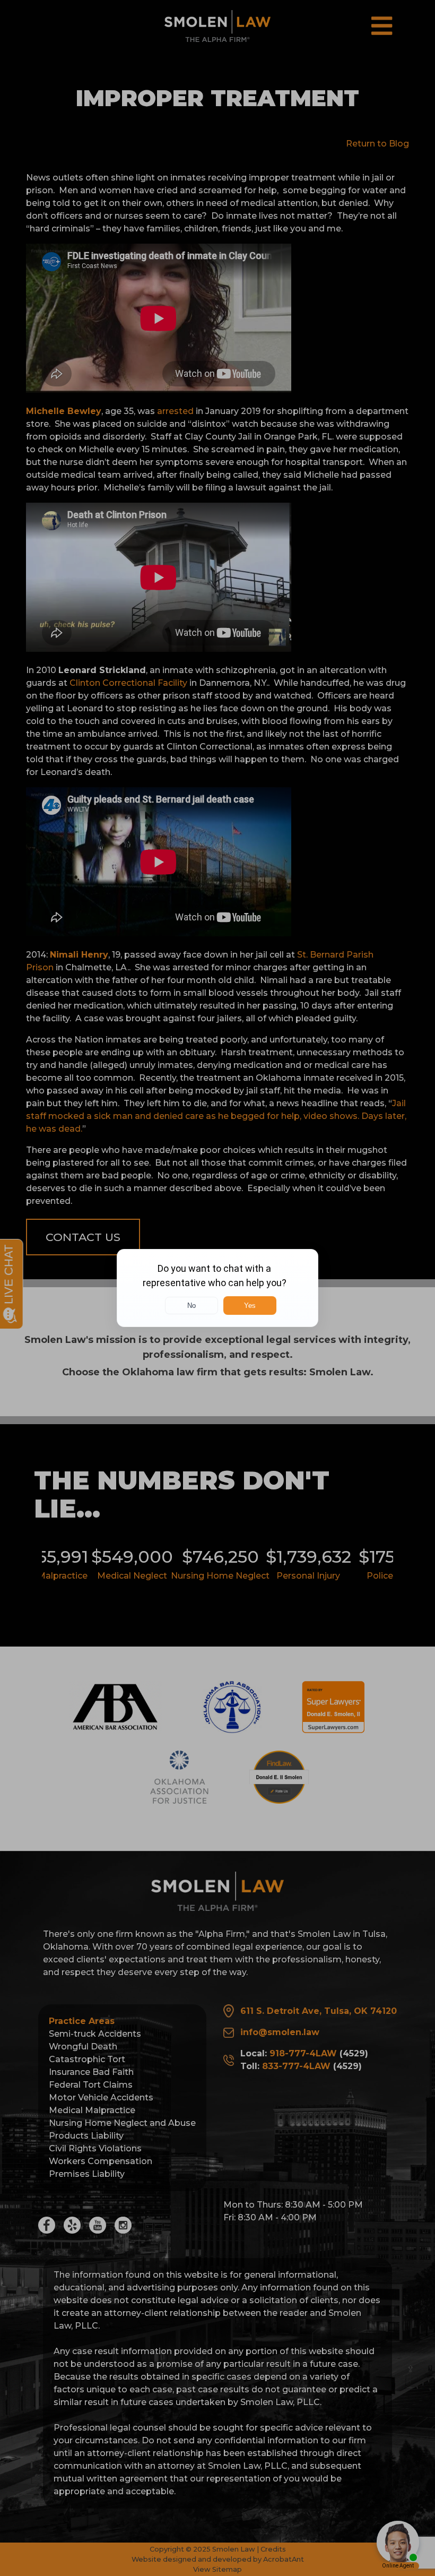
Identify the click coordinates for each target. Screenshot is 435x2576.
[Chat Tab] (217, 1288)
